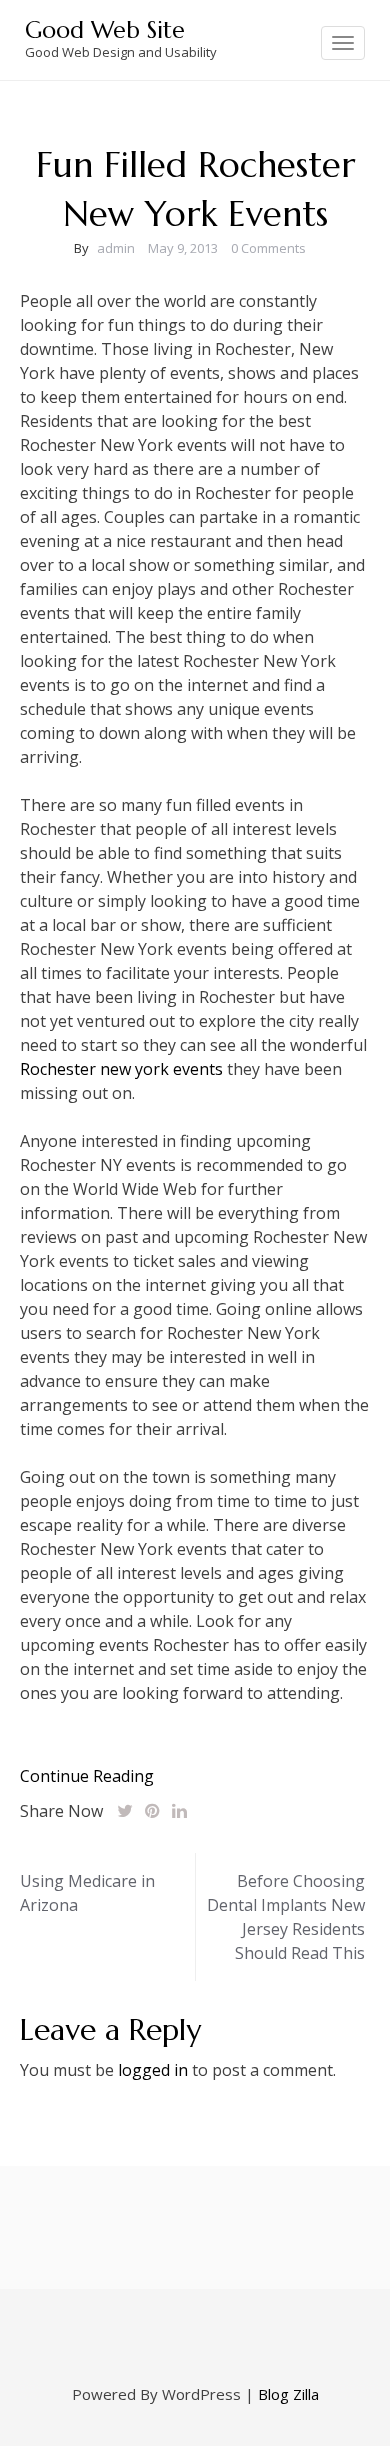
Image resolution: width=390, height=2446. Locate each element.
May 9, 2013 (183, 248)
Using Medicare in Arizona (87, 1893)
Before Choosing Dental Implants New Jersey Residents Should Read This (286, 1917)
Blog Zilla (288, 2394)
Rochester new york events (121, 1069)
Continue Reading (87, 1776)
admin (116, 248)
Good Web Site (105, 30)
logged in (153, 2070)
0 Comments (268, 248)
